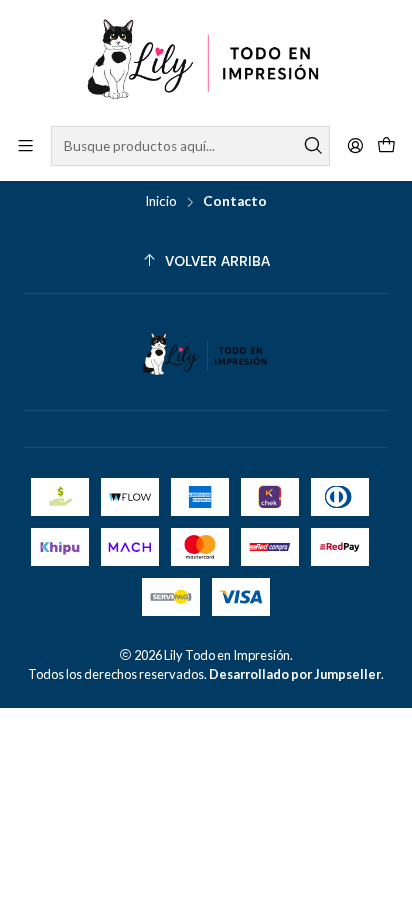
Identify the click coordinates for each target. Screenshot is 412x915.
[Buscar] (313, 146)
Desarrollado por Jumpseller (295, 674)
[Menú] (25, 145)
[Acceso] (355, 145)
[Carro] (386, 146)
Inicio (161, 202)
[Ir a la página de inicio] (206, 61)
